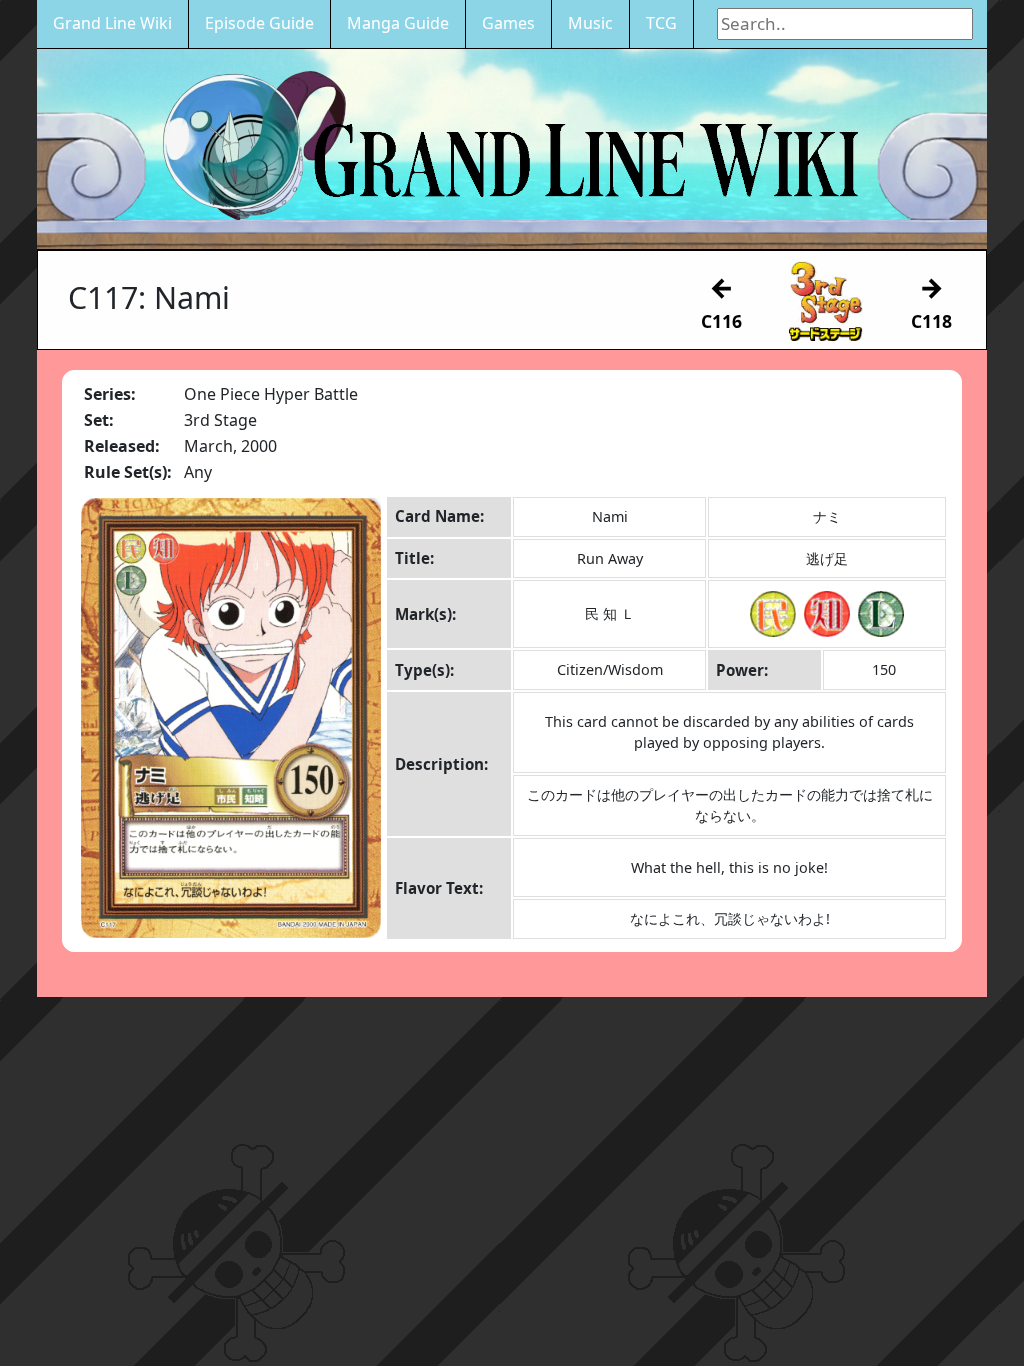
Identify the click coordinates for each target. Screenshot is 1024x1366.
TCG (661, 23)
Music (590, 23)
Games (508, 23)
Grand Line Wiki (112, 23)
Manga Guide (398, 23)
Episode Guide (259, 23)
